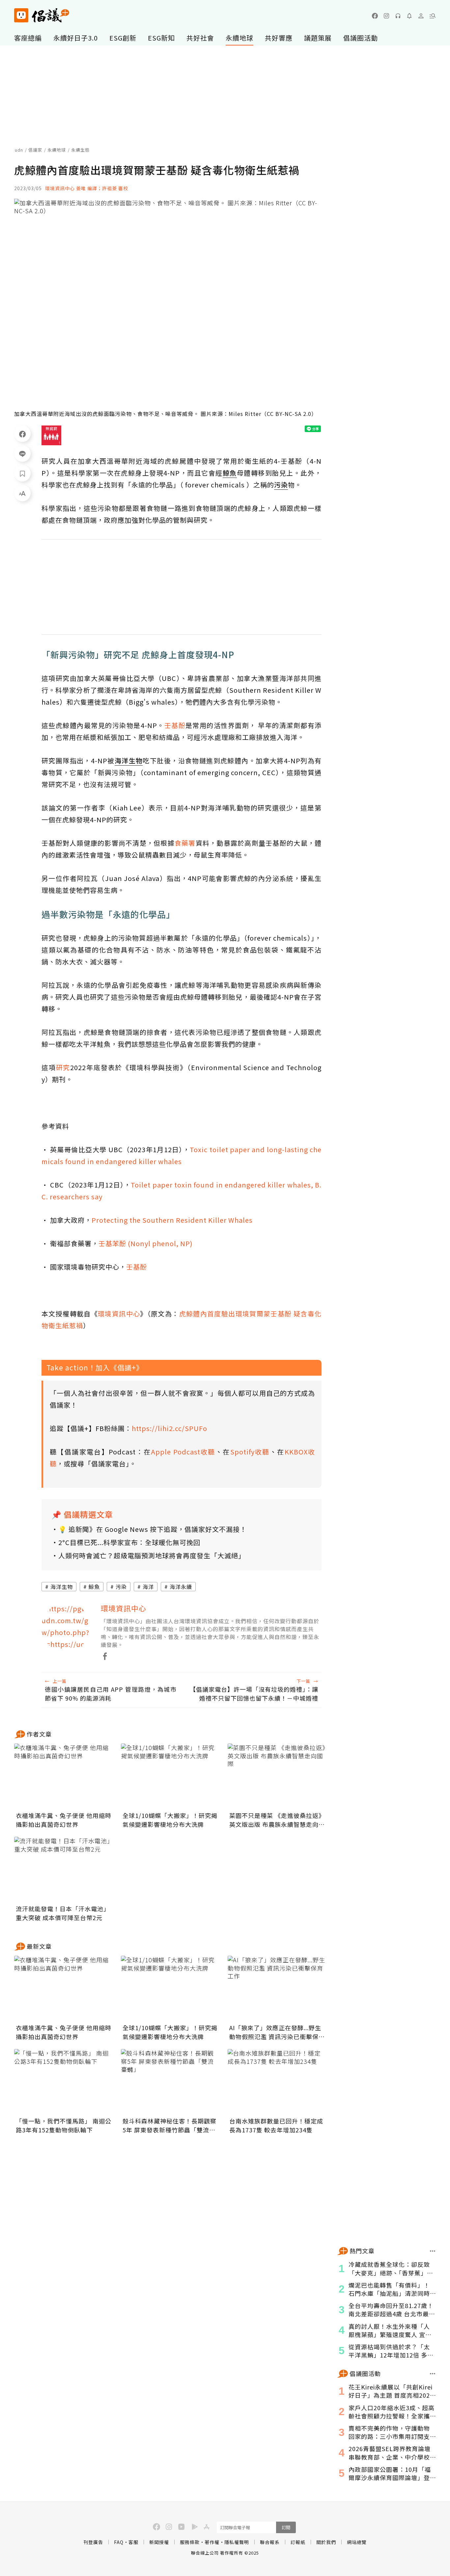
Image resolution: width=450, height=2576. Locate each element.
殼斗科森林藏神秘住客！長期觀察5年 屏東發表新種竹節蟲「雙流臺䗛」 (169, 2125)
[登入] (421, 16)
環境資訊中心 (119, 1314)
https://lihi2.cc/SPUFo (169, 1428)
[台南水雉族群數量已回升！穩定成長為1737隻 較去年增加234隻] (277, 2082)
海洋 (148, 1587)
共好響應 (279, 38)
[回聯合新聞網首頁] (21, 15)
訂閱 (286, 2527)
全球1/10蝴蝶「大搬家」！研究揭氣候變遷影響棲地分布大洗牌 (170, 1820)
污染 (121, 1587)
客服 (133, 2542)
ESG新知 (161, 38)
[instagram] (386, 16)
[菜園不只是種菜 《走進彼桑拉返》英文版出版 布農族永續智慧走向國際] (277, 1776)
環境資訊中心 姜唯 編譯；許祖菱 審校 (87, 188)
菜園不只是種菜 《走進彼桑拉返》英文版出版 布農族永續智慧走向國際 (277, 1820)
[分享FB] (22, 434)
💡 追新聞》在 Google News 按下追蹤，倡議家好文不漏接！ (153, 1529)
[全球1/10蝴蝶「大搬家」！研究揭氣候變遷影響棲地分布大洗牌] (170, 1776)
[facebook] (375, 16)
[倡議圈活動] (433, 2374)
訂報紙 (298, 2542)
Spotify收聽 (250, 1452)
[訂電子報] (409, 16)
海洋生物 (62, 1587)
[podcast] (398, 16)
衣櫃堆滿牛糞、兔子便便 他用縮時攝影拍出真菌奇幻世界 (64, 1820)
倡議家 (35, 150)
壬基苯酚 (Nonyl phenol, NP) (146, 1243)
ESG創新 (123, 38)
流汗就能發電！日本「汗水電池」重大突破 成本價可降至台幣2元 (63, 1913)
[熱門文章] (433, 2251)
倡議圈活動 (361, 38)
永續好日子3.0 (76, 38)
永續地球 (239, 38)
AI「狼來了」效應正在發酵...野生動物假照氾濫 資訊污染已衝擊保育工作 (277, 2032)
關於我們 (326, 2542)
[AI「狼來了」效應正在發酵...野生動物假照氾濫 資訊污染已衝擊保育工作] (277, 1989)
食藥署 (185, 843)
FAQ (119, 2542)
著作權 (212, 2542)
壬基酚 (175, 725)
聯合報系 (270, 2542)
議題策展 (318, 38)
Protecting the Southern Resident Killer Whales (172, 1220)
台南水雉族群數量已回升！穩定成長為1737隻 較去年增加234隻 (276, 2125)
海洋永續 (181, 1587)
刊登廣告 (93, 2542)
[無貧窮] (51, 435)
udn (19, 150)
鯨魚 (94, 1587)
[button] (433, 16)
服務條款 (190, 2542)
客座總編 (28, 38)
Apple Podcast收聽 (183, 1452)
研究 (63, 1067)
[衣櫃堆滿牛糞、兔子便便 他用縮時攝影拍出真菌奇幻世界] (64, 1776)
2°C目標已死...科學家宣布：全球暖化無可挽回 (129, 1542)
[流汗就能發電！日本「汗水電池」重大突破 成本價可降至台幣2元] (64, 1870)
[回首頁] (42, 15)
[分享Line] (22, 454)
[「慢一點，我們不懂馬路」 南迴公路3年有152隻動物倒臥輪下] (64, 2082)
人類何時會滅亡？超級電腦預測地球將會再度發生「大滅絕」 (152, 1555)
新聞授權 (159, 2542)
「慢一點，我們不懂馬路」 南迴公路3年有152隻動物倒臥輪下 (64, 2125)
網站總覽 (357, 2542)
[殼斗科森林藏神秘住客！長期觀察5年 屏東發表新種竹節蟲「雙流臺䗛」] (170, 2082)
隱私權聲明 (237, 2542)
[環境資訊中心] (66, 1627)
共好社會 (200, 38)
